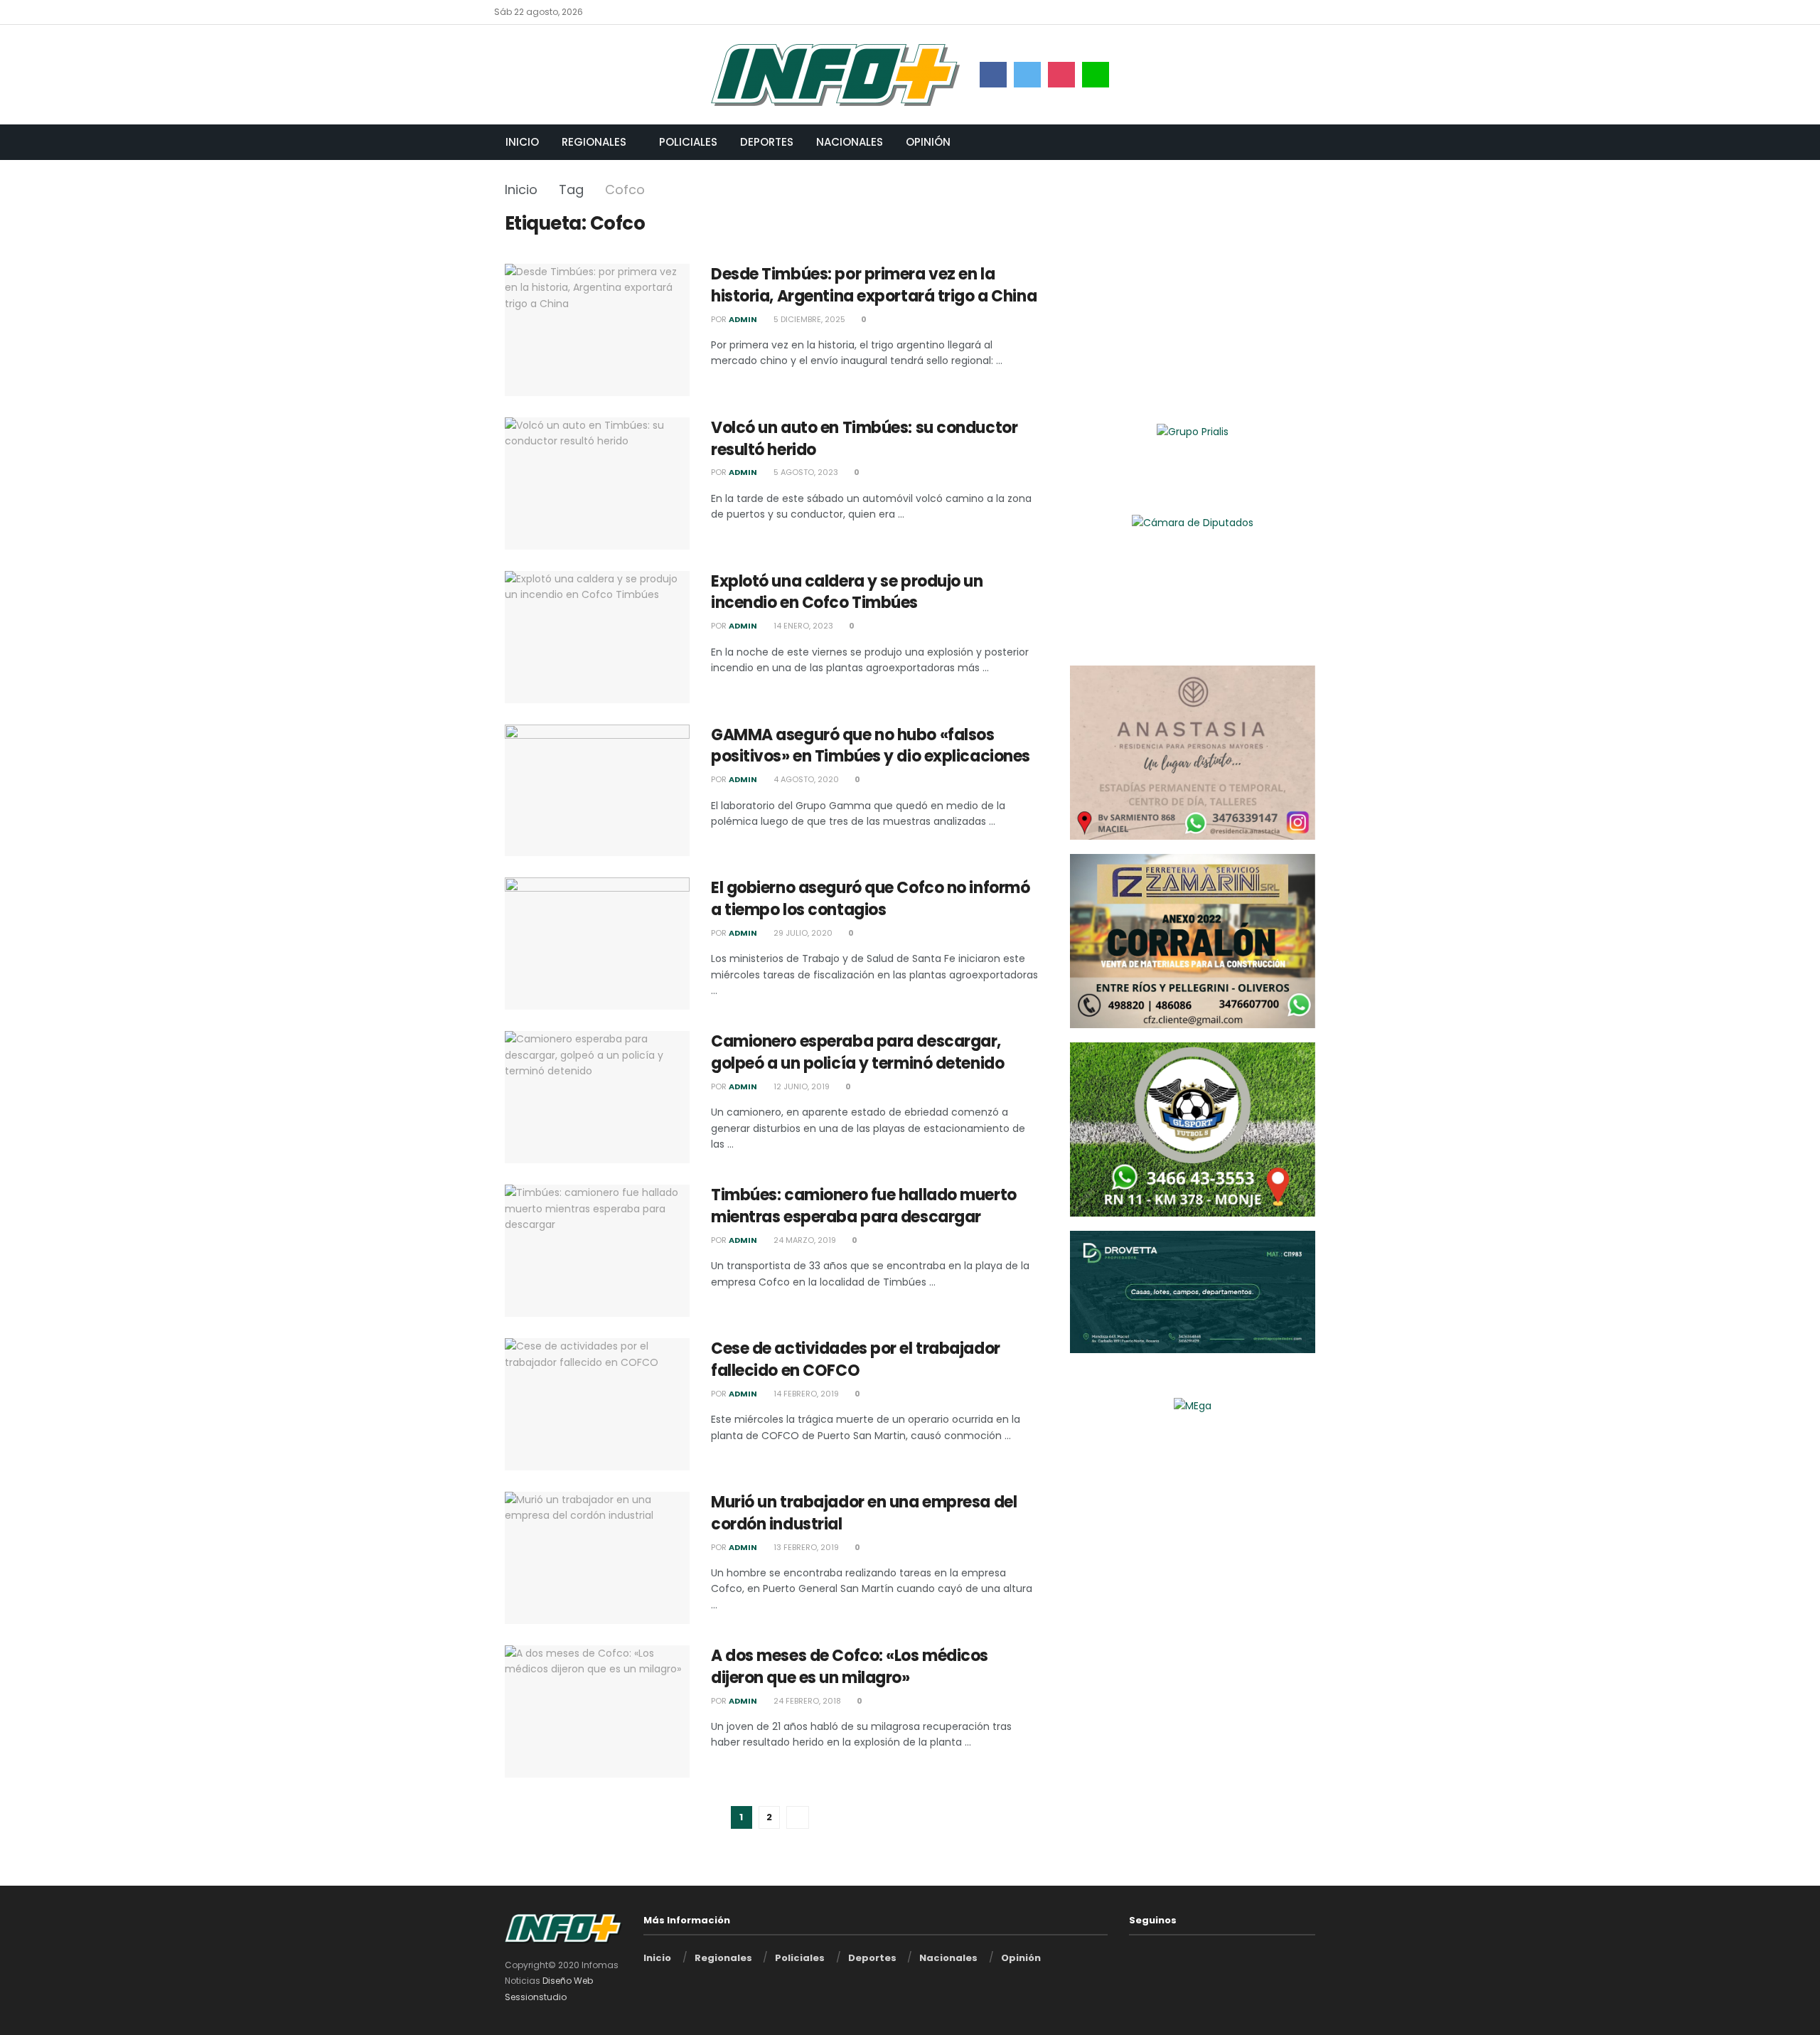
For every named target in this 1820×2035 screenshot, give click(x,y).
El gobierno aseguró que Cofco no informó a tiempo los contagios (870, 899)
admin (743, 319)
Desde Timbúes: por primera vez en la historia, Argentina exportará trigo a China (874, 285)
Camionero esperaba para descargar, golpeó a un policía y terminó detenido (857, 1052)
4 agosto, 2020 (805, 779)
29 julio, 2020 (802, 933)
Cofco (625, 189)
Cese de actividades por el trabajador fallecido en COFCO (856, 1360)
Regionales (594, 142)
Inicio (522, 142)
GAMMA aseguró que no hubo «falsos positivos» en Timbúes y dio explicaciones (871, 746)
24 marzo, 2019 (804, 1240)
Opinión (928, 142)
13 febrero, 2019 (805, 1547)
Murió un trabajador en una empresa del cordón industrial (864, 1513)
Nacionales (850, 142)
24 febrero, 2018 (806, 1701)
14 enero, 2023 (802, 626)
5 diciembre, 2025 (808, 319)
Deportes (767, 142)
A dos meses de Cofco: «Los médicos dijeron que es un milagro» (850, 1667)
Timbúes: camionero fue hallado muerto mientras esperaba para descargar (864, 1206)
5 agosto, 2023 (805, 472)
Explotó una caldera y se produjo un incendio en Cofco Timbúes (847, 592)
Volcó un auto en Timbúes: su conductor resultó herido (864, 439)
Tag (571, 189)
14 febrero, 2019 (805, 1394)
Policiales (688, 142)
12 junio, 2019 (801, 1086)
